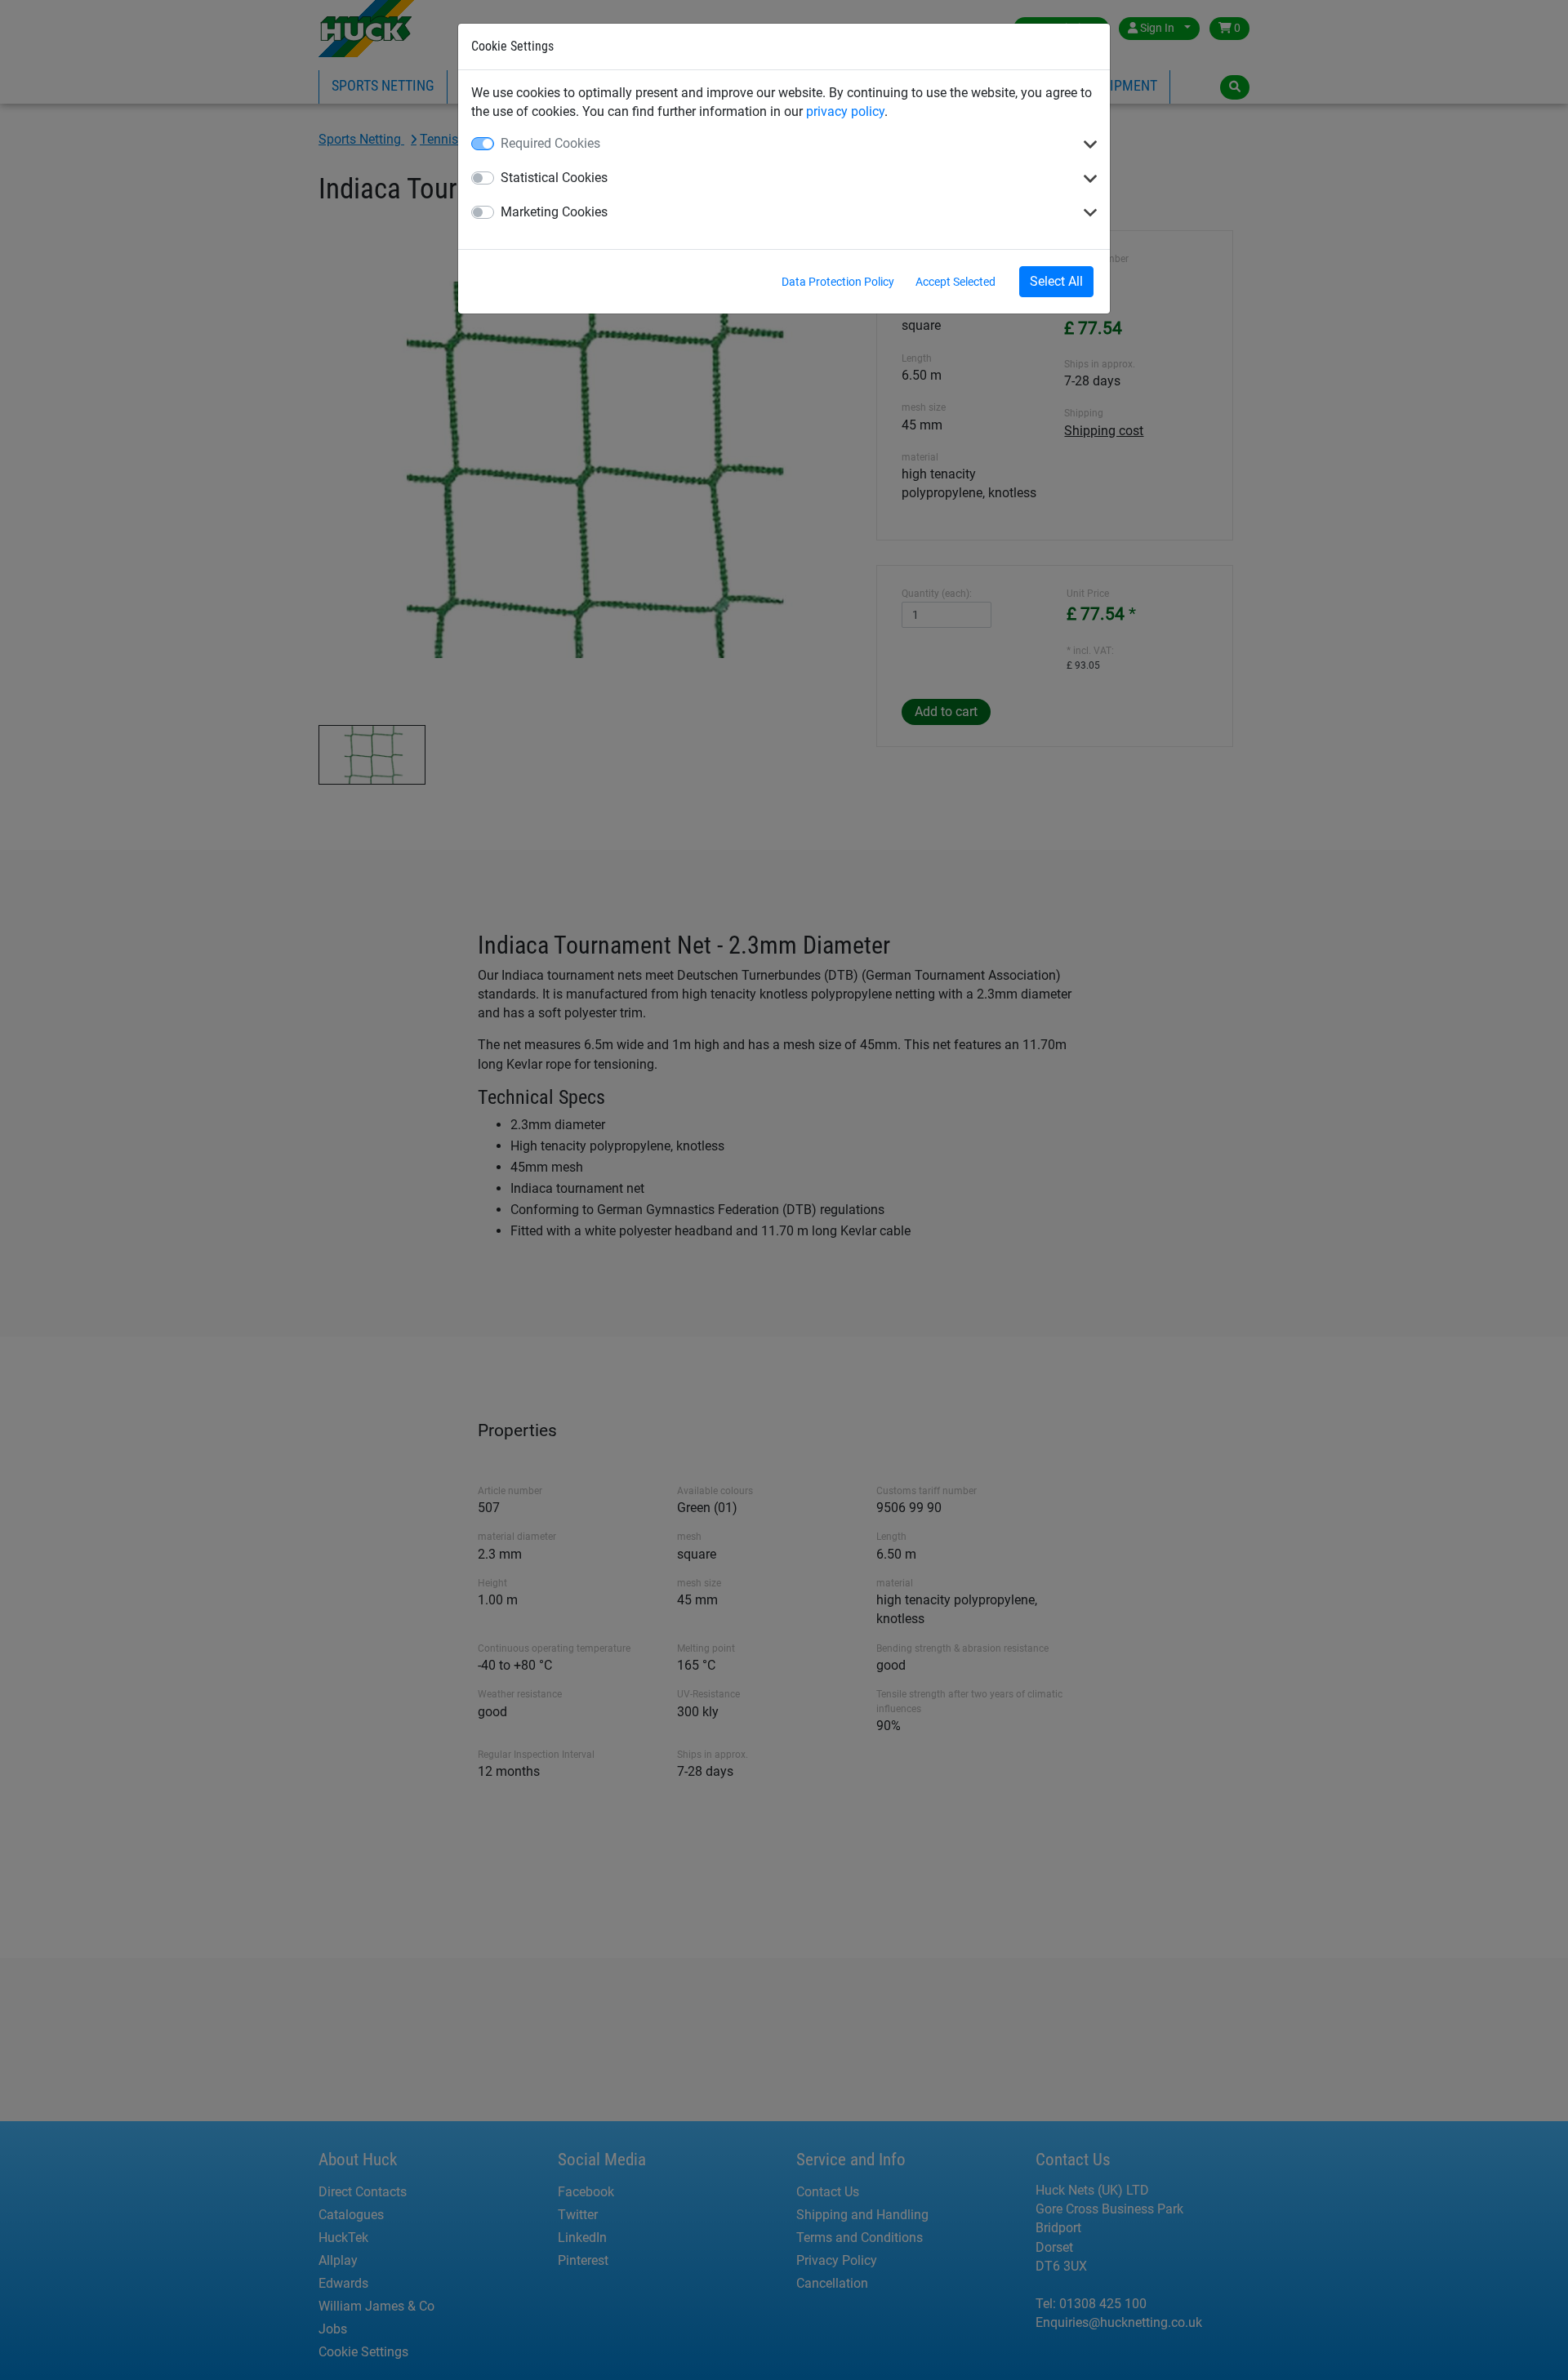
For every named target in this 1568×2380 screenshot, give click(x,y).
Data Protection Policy (838, 282)
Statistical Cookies (554, 178)
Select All (1056, 281)
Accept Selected (955, 282)
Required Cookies (550, 143)
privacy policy (845, 111)
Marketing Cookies (554, 212)
